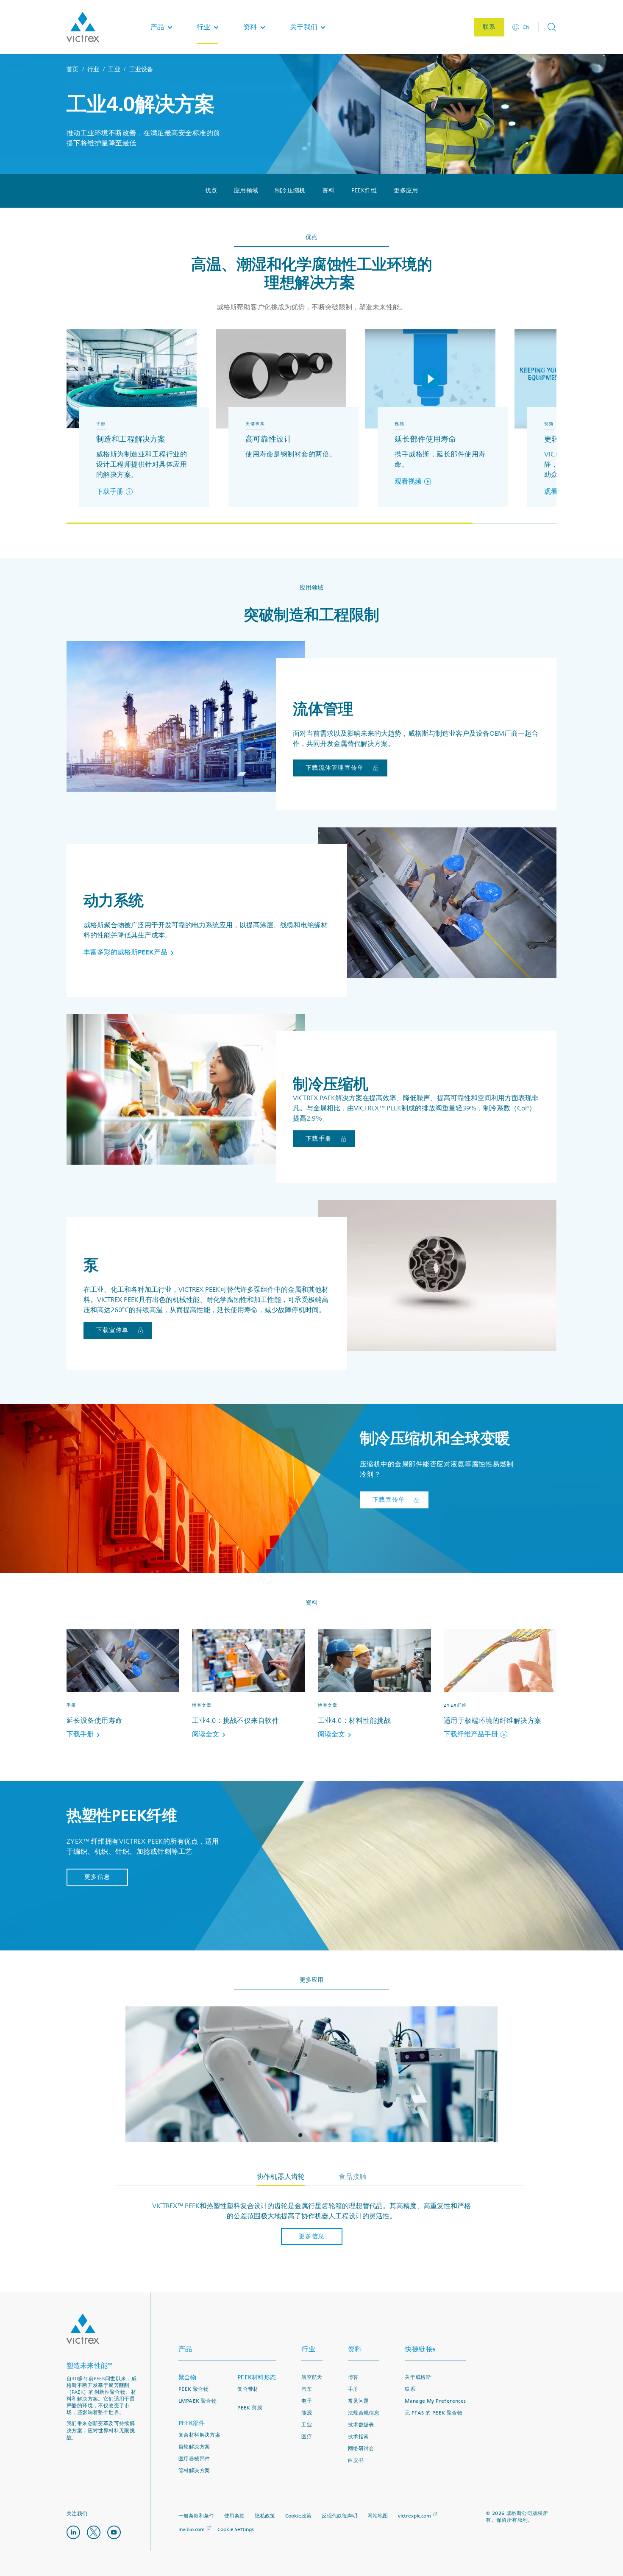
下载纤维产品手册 (471, 1734)
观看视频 (408, 481)
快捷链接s (420, 2349)
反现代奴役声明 (339, 2516)
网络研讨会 (361, 2449)
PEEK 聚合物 (193, 2389)
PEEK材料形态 (257, 2377)
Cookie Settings (236, 2530)
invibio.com (192, 2530)
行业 (93, 69)
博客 (353, 2377)
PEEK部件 (192, 2423)
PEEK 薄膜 (250, 2408)
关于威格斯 (418, 2377)
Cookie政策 (298, 2516)
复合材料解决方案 (199, 2435)
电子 (307, 2401)
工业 (114, 69)
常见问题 (359, 2401)
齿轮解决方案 (194, 2447)
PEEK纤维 (364, 191)
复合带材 (248, 2389)
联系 (410, 2389)
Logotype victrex (83, 27)
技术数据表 (361, 2425)
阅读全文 (206, 1734)
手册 (353, 2389)
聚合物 (188, 2377)
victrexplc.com (414, 2516)
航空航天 (312, 2377)
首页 (73, 69)
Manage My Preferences (435, 2401)
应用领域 (246, 191)
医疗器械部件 (194, 2459)
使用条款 (234, 2516)
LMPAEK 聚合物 (197, 2401)
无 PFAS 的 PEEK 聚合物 (434, 2413)
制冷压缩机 (290, 191)
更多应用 (406, 191)
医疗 (307, 2437)
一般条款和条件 (196, 2516)
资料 (328, 191)
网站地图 (378, 2516)
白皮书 (356, 2461)
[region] (311, 427)
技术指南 (359, 2437)
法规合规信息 (364, 2413)
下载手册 (110, 492)
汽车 (307, 2389)
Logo (83, 2329)
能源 (307, 2413)
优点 (211, 191)
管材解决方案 (194, 2471)
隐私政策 (265, 2516)
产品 (185, 2349)
